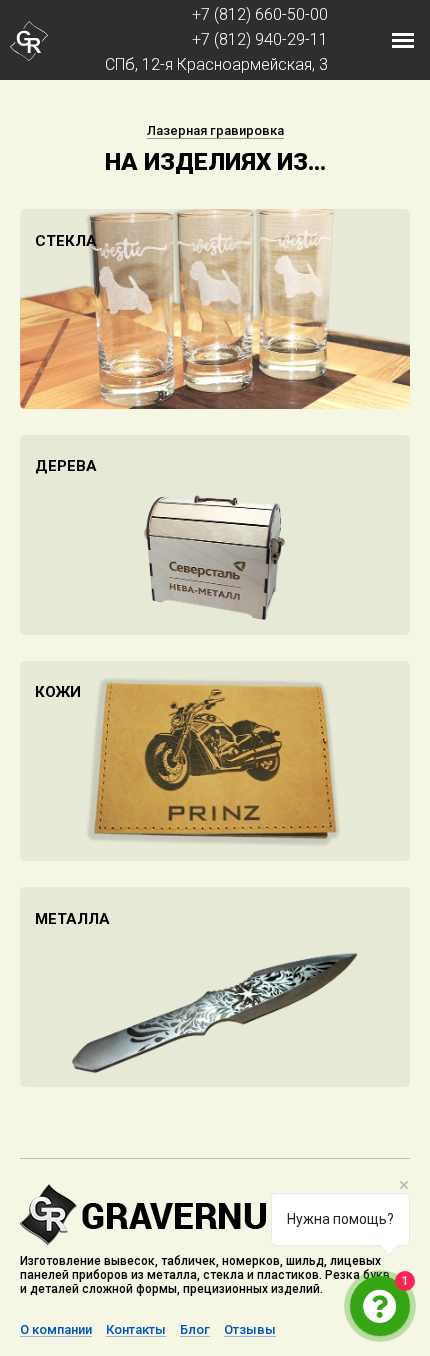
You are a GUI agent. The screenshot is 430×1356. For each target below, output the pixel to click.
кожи (58, 692)
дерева (66, 466)
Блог (195, 1330)
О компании (56, 1330)
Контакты (136, 1330)
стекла (66, 241)
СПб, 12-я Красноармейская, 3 (216, 64)
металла (72, 919)
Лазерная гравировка (215, 130)
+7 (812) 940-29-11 (260, 39)
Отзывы (250, 1330)
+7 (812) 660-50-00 (260, 14)
